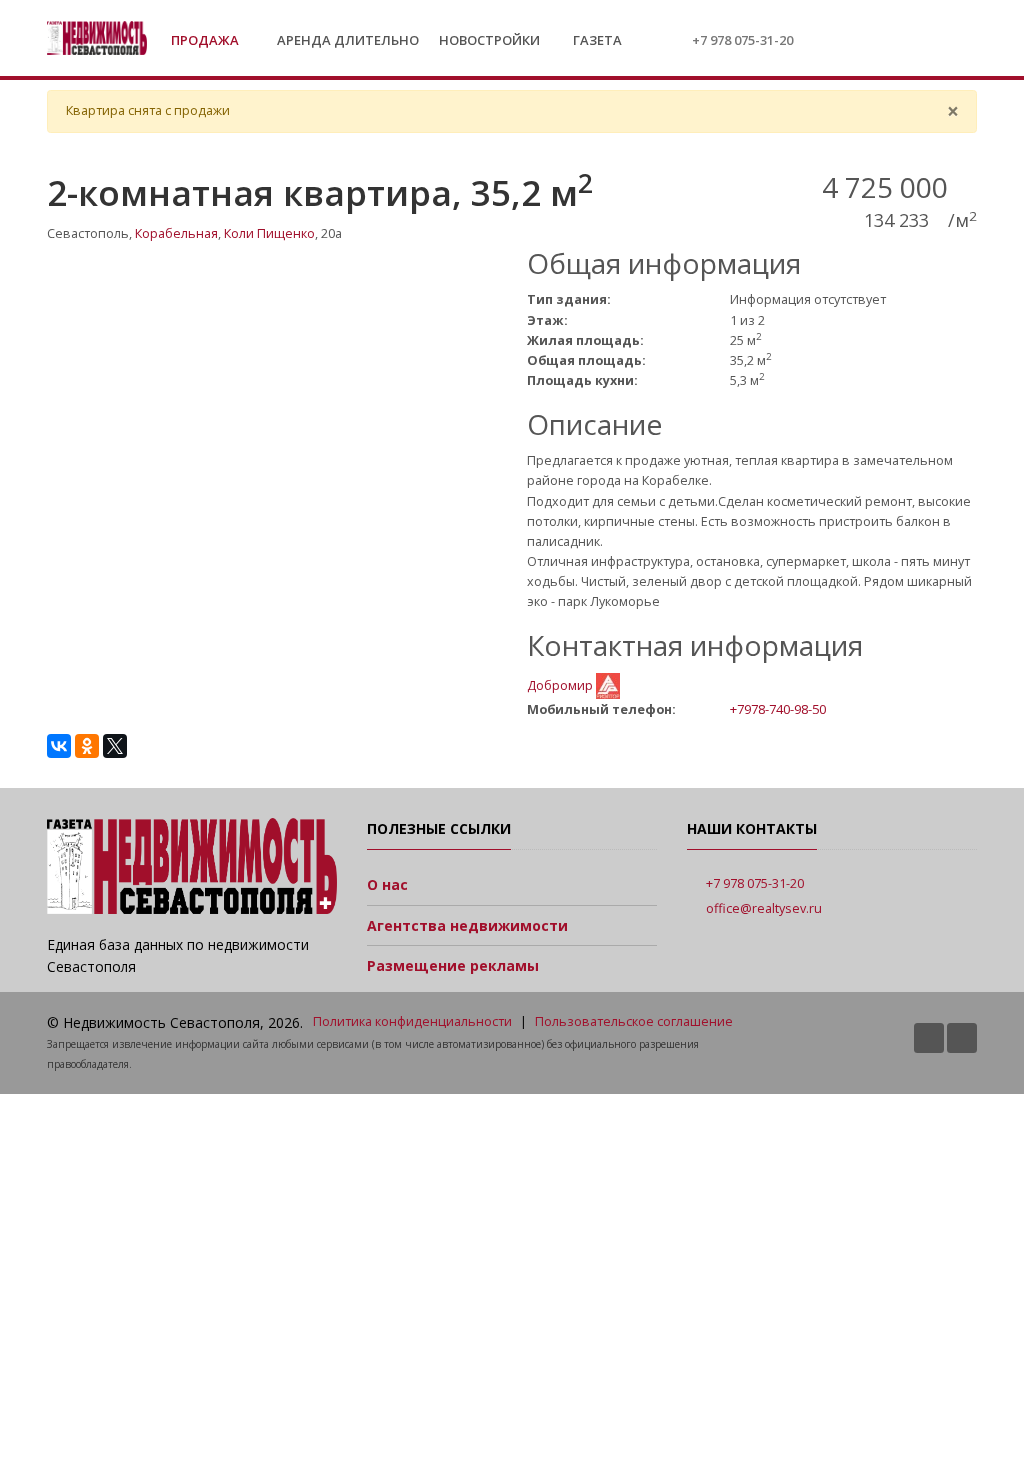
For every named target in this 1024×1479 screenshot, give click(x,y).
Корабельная (176, 233)
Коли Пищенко (269, 233)
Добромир (561, 684)
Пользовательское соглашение (634, 1021)
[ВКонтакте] (59, 746)
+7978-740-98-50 (778, 709)
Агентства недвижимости (467, 925)
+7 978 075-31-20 (742, 40)
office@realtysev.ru (764, 908)
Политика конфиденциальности (412, 1021)
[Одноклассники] (87, 746)
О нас (387, 884)
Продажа (206, 40)
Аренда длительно (348, 40)
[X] (115, 746)
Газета (596, 40)
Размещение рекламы (453, 965)
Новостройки (489, 40)
